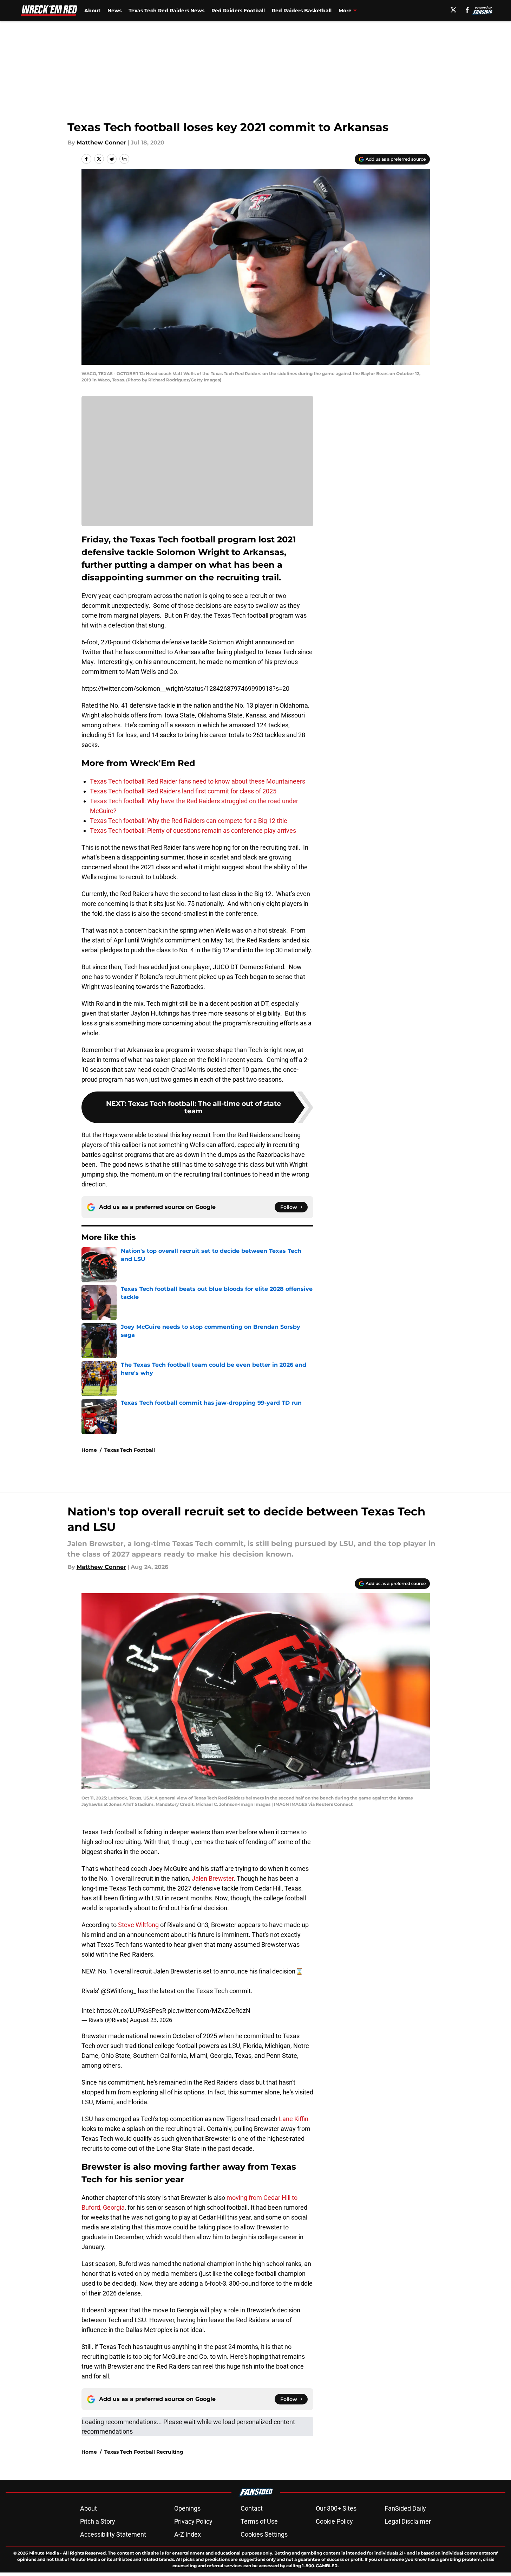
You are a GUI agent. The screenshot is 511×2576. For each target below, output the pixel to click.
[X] (453, 10)
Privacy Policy (193, 2521)
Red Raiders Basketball (302, 11)
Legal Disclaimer (408, 2521)
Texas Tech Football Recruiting (144, 2452)
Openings (187, 2508)
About (92, 11)
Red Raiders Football (238, 11)
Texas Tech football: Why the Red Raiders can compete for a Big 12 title (189, 821)
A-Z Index (188, 2534)
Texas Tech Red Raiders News (166, 11)
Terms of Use (259, 2521)
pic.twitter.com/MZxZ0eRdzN (209, 2011)
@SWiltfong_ (119, 1991)
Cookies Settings (264, 2534)
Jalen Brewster (213, 1878)
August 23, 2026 (151, 2020)
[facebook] (467, 10)
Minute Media (44, 2553)
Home (89, 1450)
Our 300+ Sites (336, 2508)
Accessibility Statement (113, 2534)
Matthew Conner (101, 143)
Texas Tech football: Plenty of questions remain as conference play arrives (193, 830)
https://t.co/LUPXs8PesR (131, 2011)
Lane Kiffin (294, 2119)
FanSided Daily (405, 2508)
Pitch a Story (98, 2521)
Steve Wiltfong (138, 1925)
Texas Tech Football (130, 1450)
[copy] (124, 159)
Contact (252, 2508)
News (114, 11)
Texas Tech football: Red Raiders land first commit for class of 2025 (183, 791)
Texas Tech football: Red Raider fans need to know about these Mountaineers (198, 781)
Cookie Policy (334, 2521)
